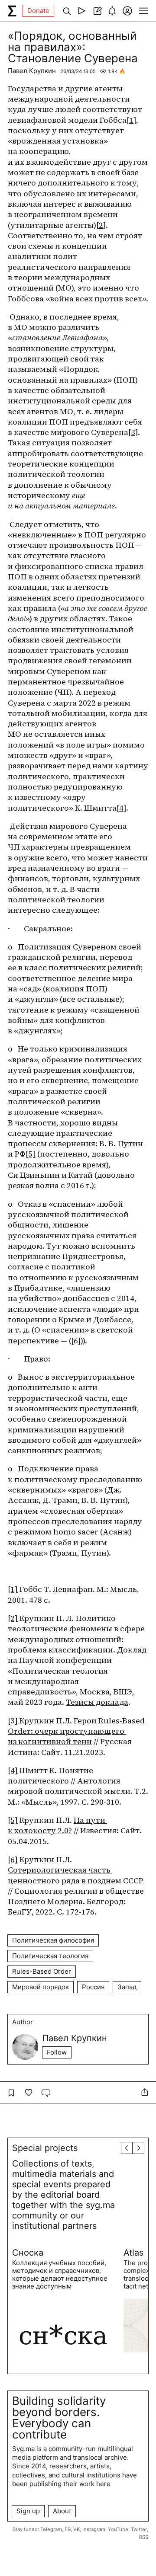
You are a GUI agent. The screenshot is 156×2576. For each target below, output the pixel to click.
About (62, 2511)
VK (76, 2529)
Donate (38, 11)
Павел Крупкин (32, 71)
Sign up (28, 2511)
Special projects (45, 2148)
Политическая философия (53, 1940)
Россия (93, 1987)
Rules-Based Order (42, 1971)
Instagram (94, 2529)
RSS (144, 2537)
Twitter (139, 2529)
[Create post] (97, 11)
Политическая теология (50, 1956)
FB (68, 2529)
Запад (127, 1987)
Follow (57, 2052)
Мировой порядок (41, 1987)
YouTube (118, 2529)
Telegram (51, 2529)
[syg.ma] (12, 11)
